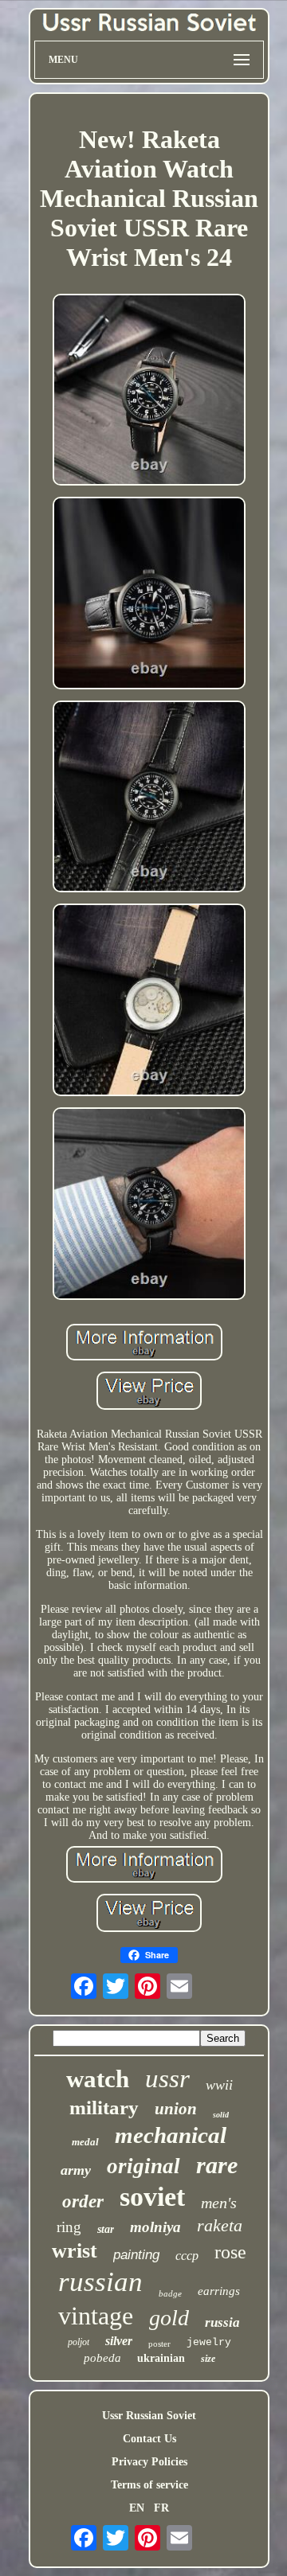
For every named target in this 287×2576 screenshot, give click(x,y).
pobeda (102, 2358)
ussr (167, 2078)
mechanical (171, 2135)
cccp (187, 2256)
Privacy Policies (149, 2462)
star (106, 2229)
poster (159, 2344)
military (104, 2108)
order (83, 2201)
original (143, 2166)
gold (169, 2318)
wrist (75, 2251)
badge (170, 2293)
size (208, 2359)
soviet (152, 2197)
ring (69, 2227)
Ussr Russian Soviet (149, 2416)
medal (85, 2142)
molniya (155, 2227)
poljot (79, 2342)
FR (161, 2508)
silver (119, 2341)
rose (230, 2252)
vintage (96, 2316)
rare (217, 2165)
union (176, 2109)
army (76, 2170)
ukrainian (161, 2358)
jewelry (209, 2342)
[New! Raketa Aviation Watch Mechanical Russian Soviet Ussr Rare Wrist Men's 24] (149, 392)
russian (100, 2282)
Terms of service (149, 2485)
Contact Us (149, 2439)
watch (98, 2079)
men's (219, 2203)
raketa (220, 2225)
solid (221, 2115)
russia (222, 2322)
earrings (219, 2291)
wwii (219, 2085)
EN (137, 2508)
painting (136, 2255)
